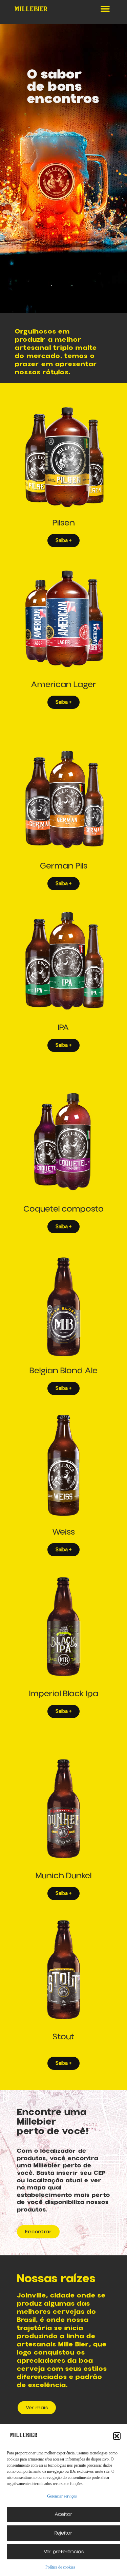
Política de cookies (60, 2567)
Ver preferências (64, 2552)
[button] (117, 2436)
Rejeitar (63, 2533)
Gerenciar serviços (62, 2496)
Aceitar (63, 2514)
